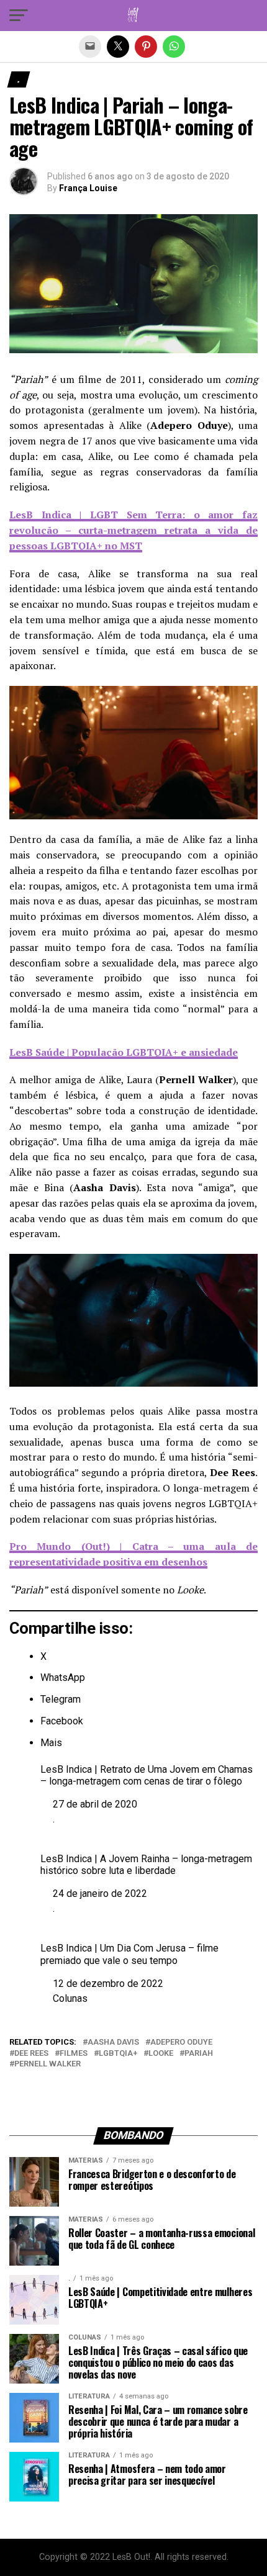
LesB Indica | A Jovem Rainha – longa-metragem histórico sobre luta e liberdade (146, 1865)
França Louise (88, 188)
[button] (19, 16)
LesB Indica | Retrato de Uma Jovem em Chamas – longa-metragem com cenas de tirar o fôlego (147, 1775)
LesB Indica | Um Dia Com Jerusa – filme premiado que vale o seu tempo (129, 1954)
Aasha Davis (113, 2042)
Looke (161, 2054)
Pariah (199, 2054)
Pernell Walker (48, 2064)
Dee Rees (31, 2054)
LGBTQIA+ (118, 2054)
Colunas (70, 1998)
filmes (74, 2054)
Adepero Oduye (181, 2042)
